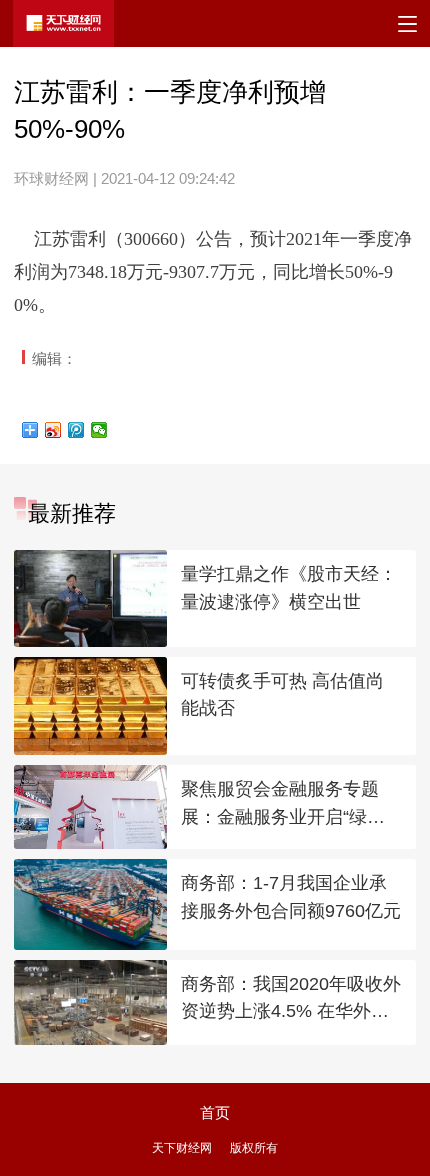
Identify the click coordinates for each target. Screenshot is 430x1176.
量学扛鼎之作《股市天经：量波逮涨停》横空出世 (289, 588)
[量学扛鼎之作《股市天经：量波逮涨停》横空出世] (90, 598)
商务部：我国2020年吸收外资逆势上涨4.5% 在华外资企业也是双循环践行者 (291, 1000)
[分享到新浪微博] (53, 430)
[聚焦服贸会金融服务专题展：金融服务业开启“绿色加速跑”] (90, 807)
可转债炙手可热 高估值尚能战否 (282, 695)
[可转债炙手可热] (90, 706)
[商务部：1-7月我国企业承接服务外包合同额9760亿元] (90, 904)
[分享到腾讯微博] (76, 430)
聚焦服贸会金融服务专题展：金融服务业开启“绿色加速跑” (283, 805)
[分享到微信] (99, 430)
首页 (215, 1112)
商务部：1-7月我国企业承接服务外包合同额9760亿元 (291, 897)
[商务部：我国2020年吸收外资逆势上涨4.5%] (90, 1002)
